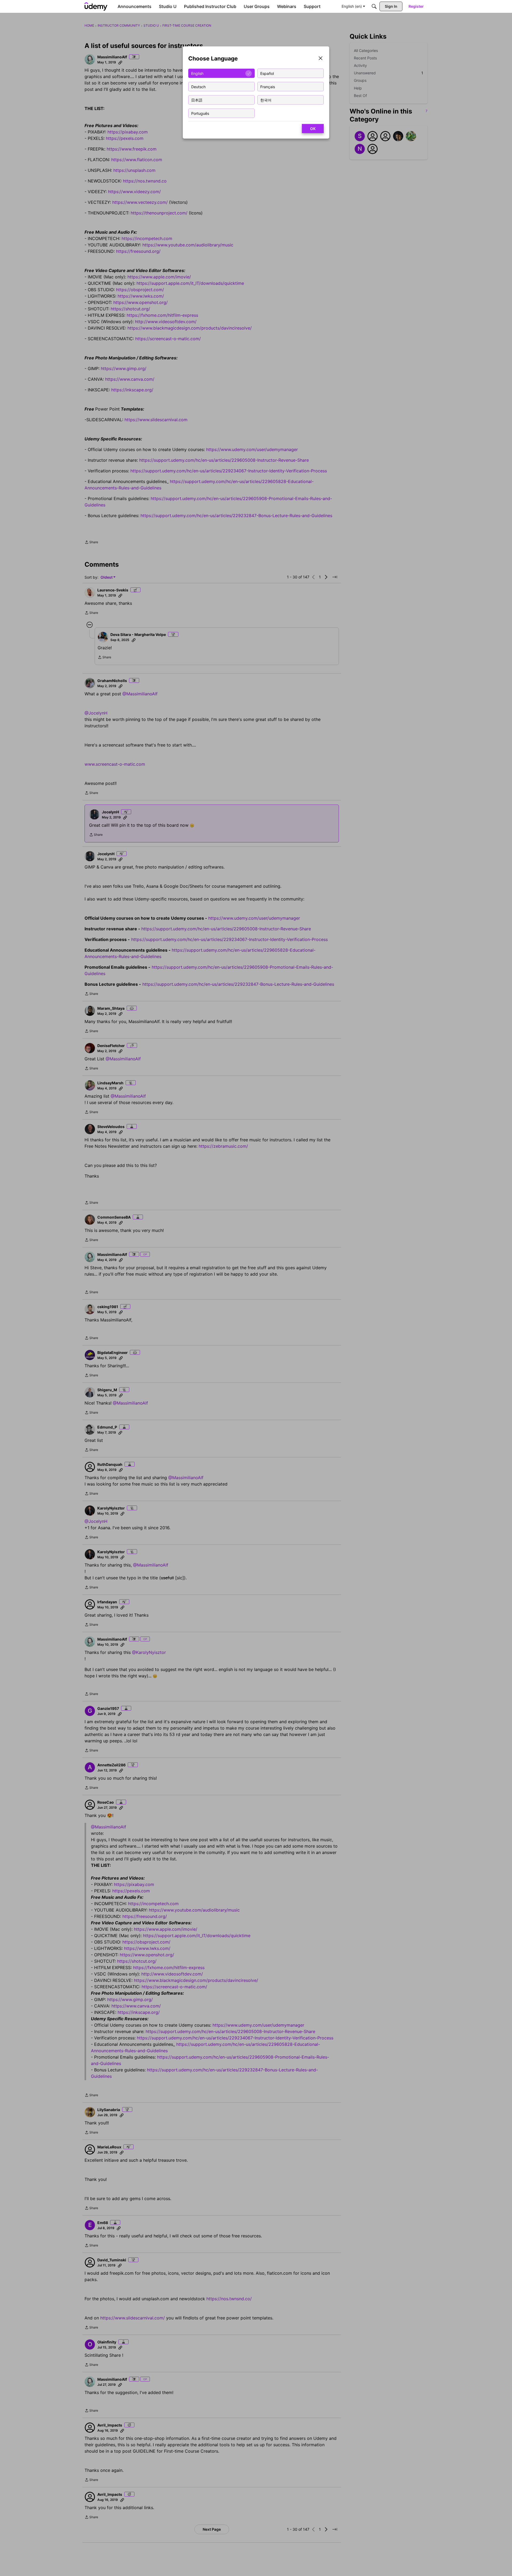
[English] (96, 6)
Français (268, 86)
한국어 (266, 100)
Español (267, 73)
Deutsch (198, 86)
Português (200, 113)
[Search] (374, 6)
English (197, 73)
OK (313, 129)
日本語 (197, 100)
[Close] (321, 59)
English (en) (352, 6)
